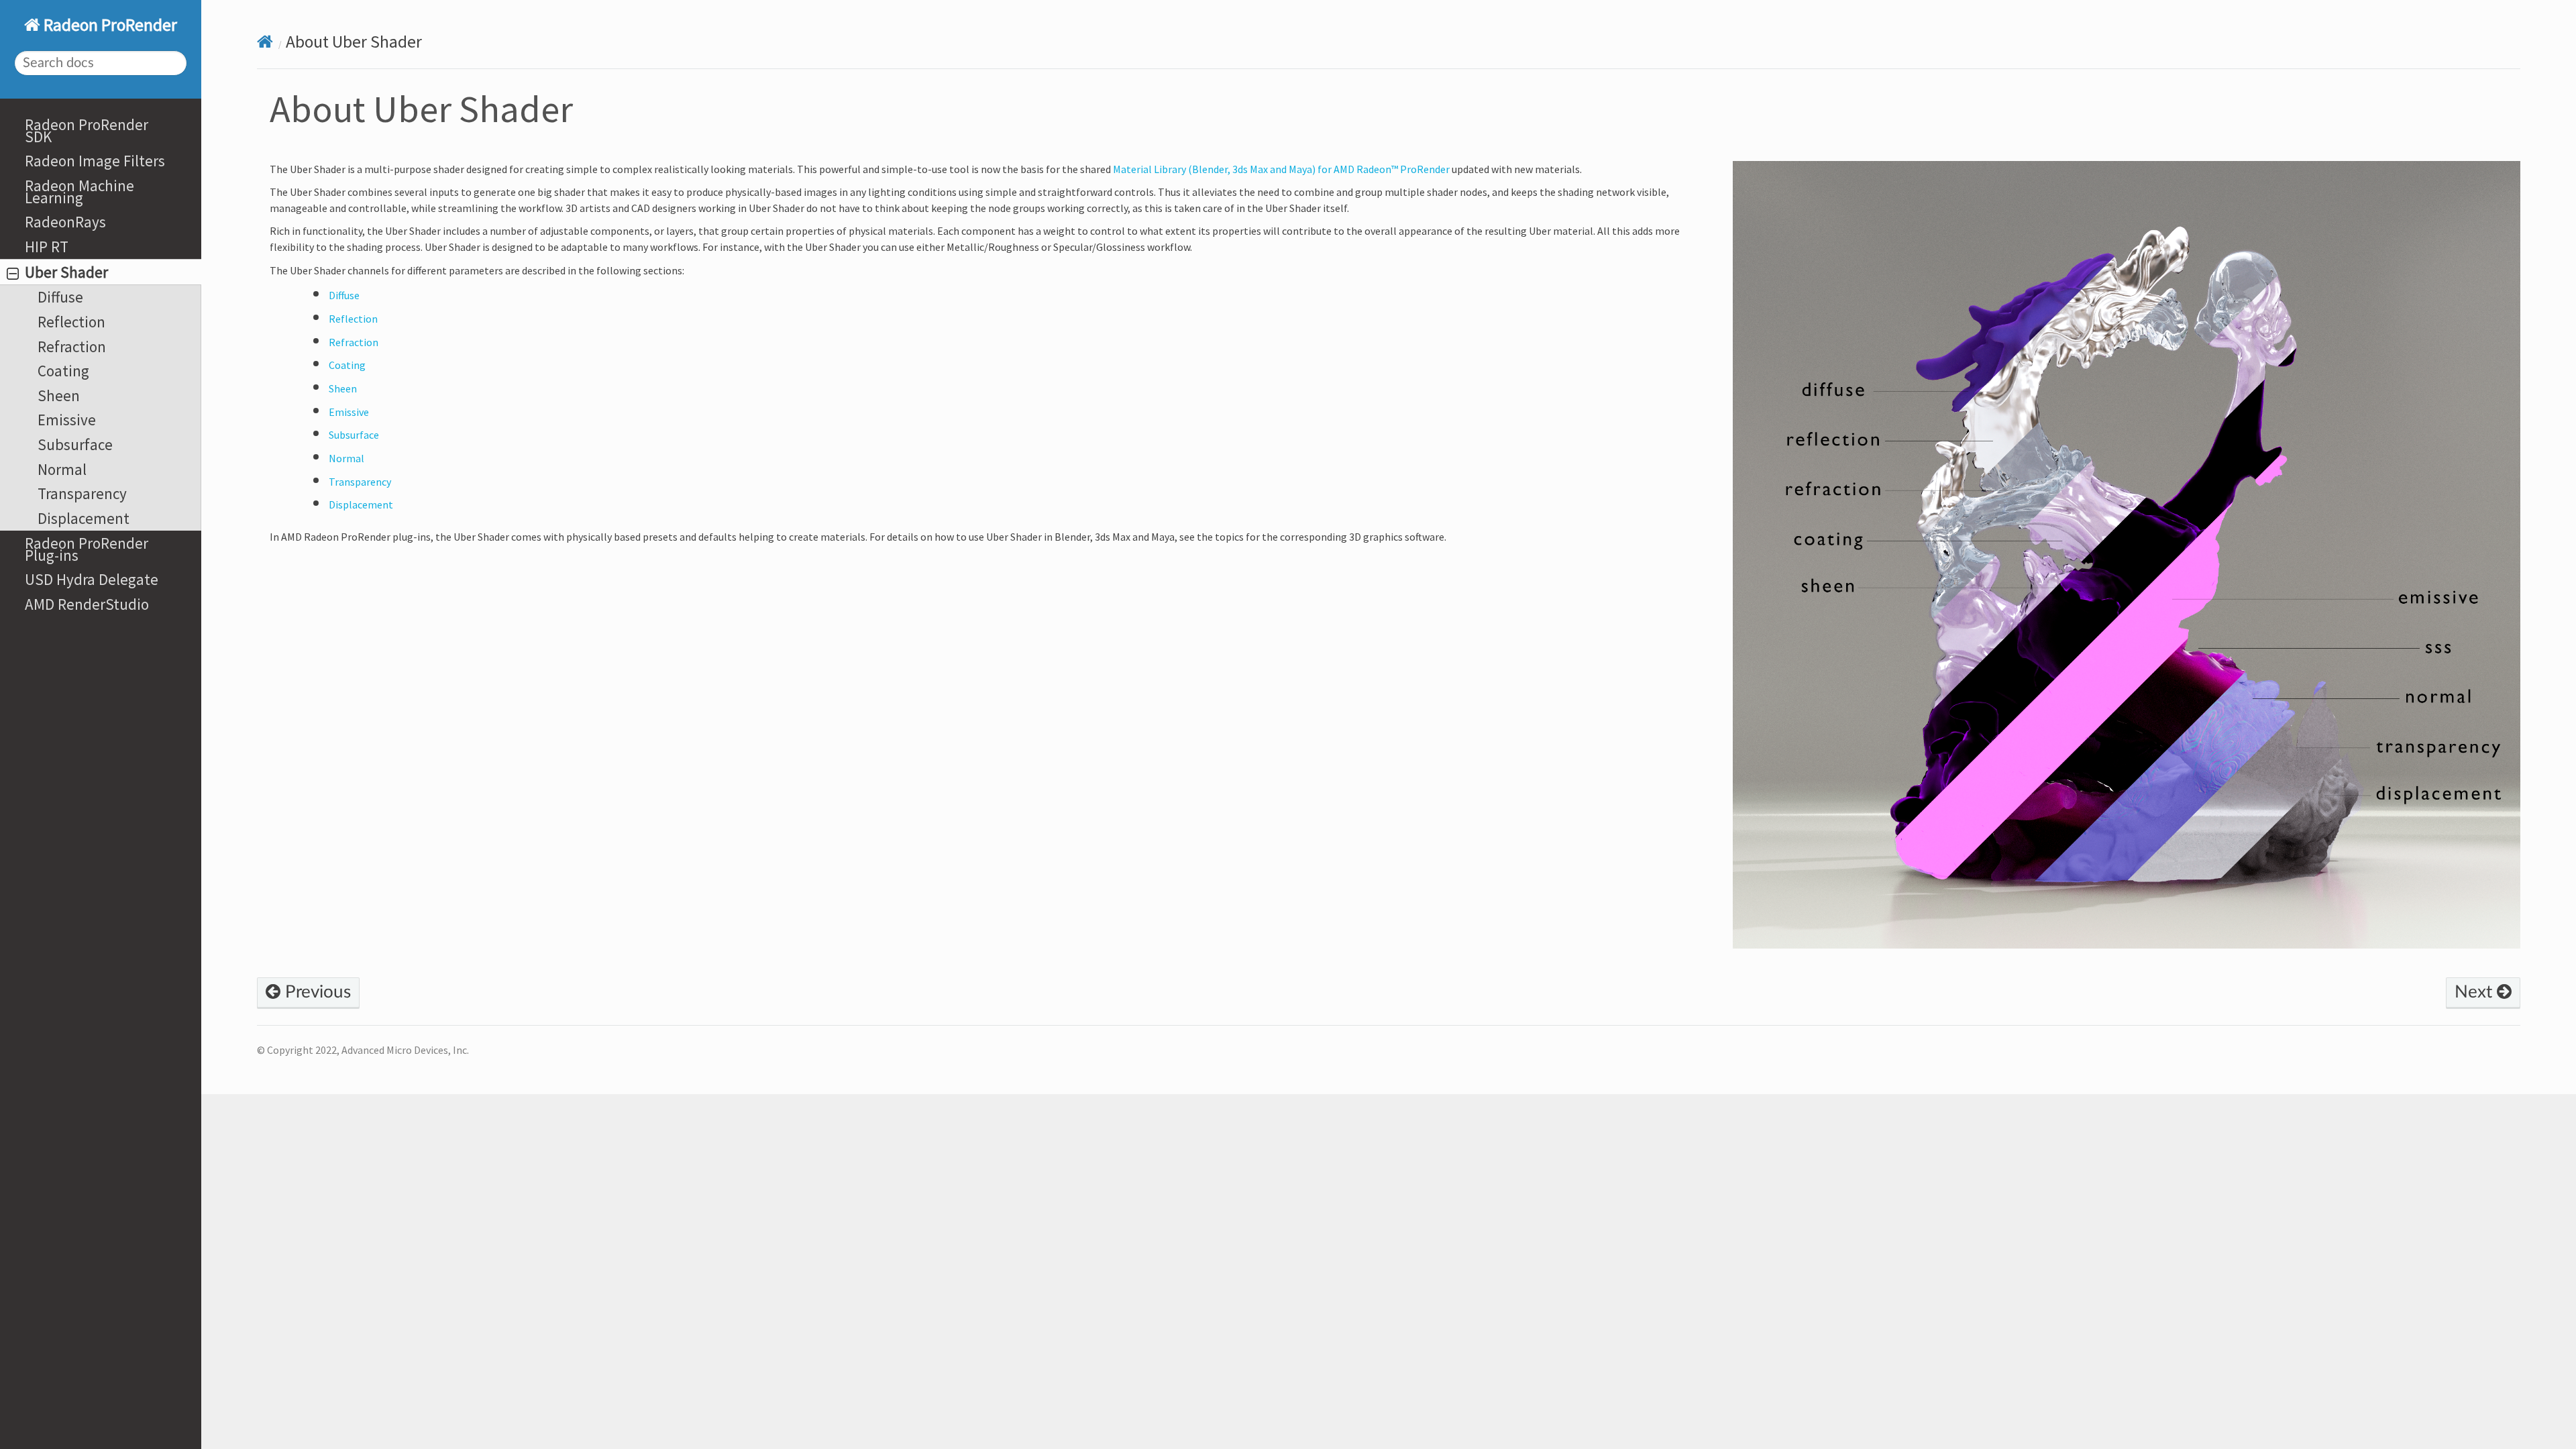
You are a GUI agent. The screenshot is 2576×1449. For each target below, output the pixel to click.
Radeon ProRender (109, 25)
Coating (63, 371)
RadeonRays (65, 222)
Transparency (82, 493)
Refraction (72, 346)
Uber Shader (66, 272)
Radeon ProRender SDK (87, 130)
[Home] (265, 42)
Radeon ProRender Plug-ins (87, 549)
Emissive (67, 420)
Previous (316, 992)
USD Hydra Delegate (92, 579)
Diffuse (60, 297)
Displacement (84, 518)
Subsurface (75, 444)
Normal (62, 469)
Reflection (71, 322)
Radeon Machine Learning (79, 192)
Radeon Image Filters (95, 161)
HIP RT (47, 247)
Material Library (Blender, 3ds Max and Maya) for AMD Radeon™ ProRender (1281, 169)
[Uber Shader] (2127, 563)
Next (2476, 992)
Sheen (59, 395)
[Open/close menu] (13, 274)
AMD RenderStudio (87, 604)
